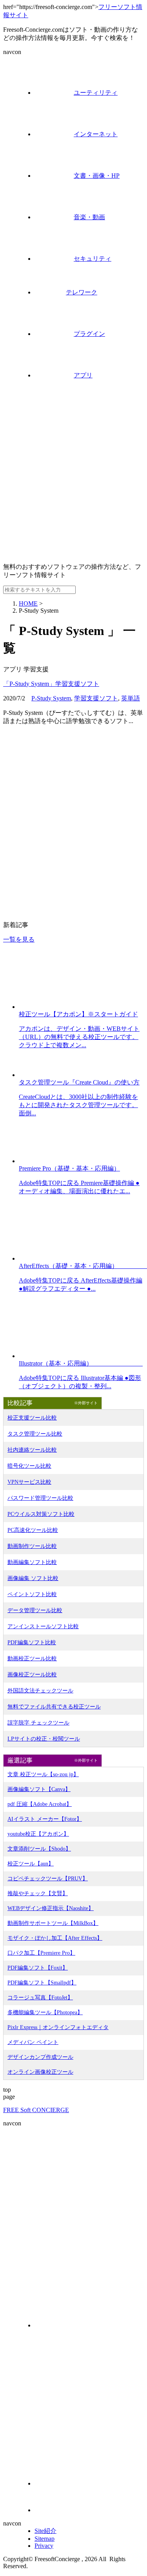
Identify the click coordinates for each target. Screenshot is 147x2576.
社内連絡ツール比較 (32, 1450)
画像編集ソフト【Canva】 (39, 1789)
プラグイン (89, 334)
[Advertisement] (73, 483)
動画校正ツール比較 (32, 1659)
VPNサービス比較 (29, 1482)
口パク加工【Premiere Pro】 (41, 1953)
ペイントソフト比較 (32, 1594)
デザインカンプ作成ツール (40, 2057)
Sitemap (44, 2539)
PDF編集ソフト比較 (32, 1642)
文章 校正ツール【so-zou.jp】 (43, 1774)
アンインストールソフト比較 (43, 1626)
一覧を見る (19, 939)
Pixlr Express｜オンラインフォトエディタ (58, 2027)
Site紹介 (45, 2531)
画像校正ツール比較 (32, 1675)
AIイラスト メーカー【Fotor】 (45, 1819)
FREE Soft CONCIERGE (36, 2110)
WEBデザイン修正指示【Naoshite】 (51, 1908)
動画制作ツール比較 (32, 1546)
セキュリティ (93, 259)
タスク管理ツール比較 (35, 1434)
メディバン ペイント (33, 2042)
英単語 (131, 698)
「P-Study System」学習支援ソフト (51, 684)
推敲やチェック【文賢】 (38, 1893)
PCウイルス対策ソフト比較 (41, 1514)
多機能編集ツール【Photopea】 (45, 2012)
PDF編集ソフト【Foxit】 (38, 1968)
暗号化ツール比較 (29, 1466)
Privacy (44, 2546)
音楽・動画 (89, 217)
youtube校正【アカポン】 (38, 1834)
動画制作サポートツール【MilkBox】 (53, 1923)
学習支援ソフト (96, 698)
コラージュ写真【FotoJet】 (40, 1998)
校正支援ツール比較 (32, 1418)
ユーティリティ (96, 93)
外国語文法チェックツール (40, 1691)
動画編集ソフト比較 (32, 1562)
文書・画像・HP (97, 176)
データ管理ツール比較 (35, 1610)
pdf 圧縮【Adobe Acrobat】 (40, 1804)
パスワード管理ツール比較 (40, 1498)
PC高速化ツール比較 (33, 1530)
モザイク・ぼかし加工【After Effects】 (55, 1938)
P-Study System (51, 698)
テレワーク (82, 292)
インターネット (96, 134)
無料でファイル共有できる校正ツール (54, 1707)
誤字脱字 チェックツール (38, 1723)
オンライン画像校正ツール (40, 2072)
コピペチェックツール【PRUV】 (48, 1879)
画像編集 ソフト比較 (33, 1578)
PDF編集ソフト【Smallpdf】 (42, 1983)
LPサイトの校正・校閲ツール (44, 1739)
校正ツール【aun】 (31, 1864)
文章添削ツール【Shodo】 (39, 1849)
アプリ (83, 375)
